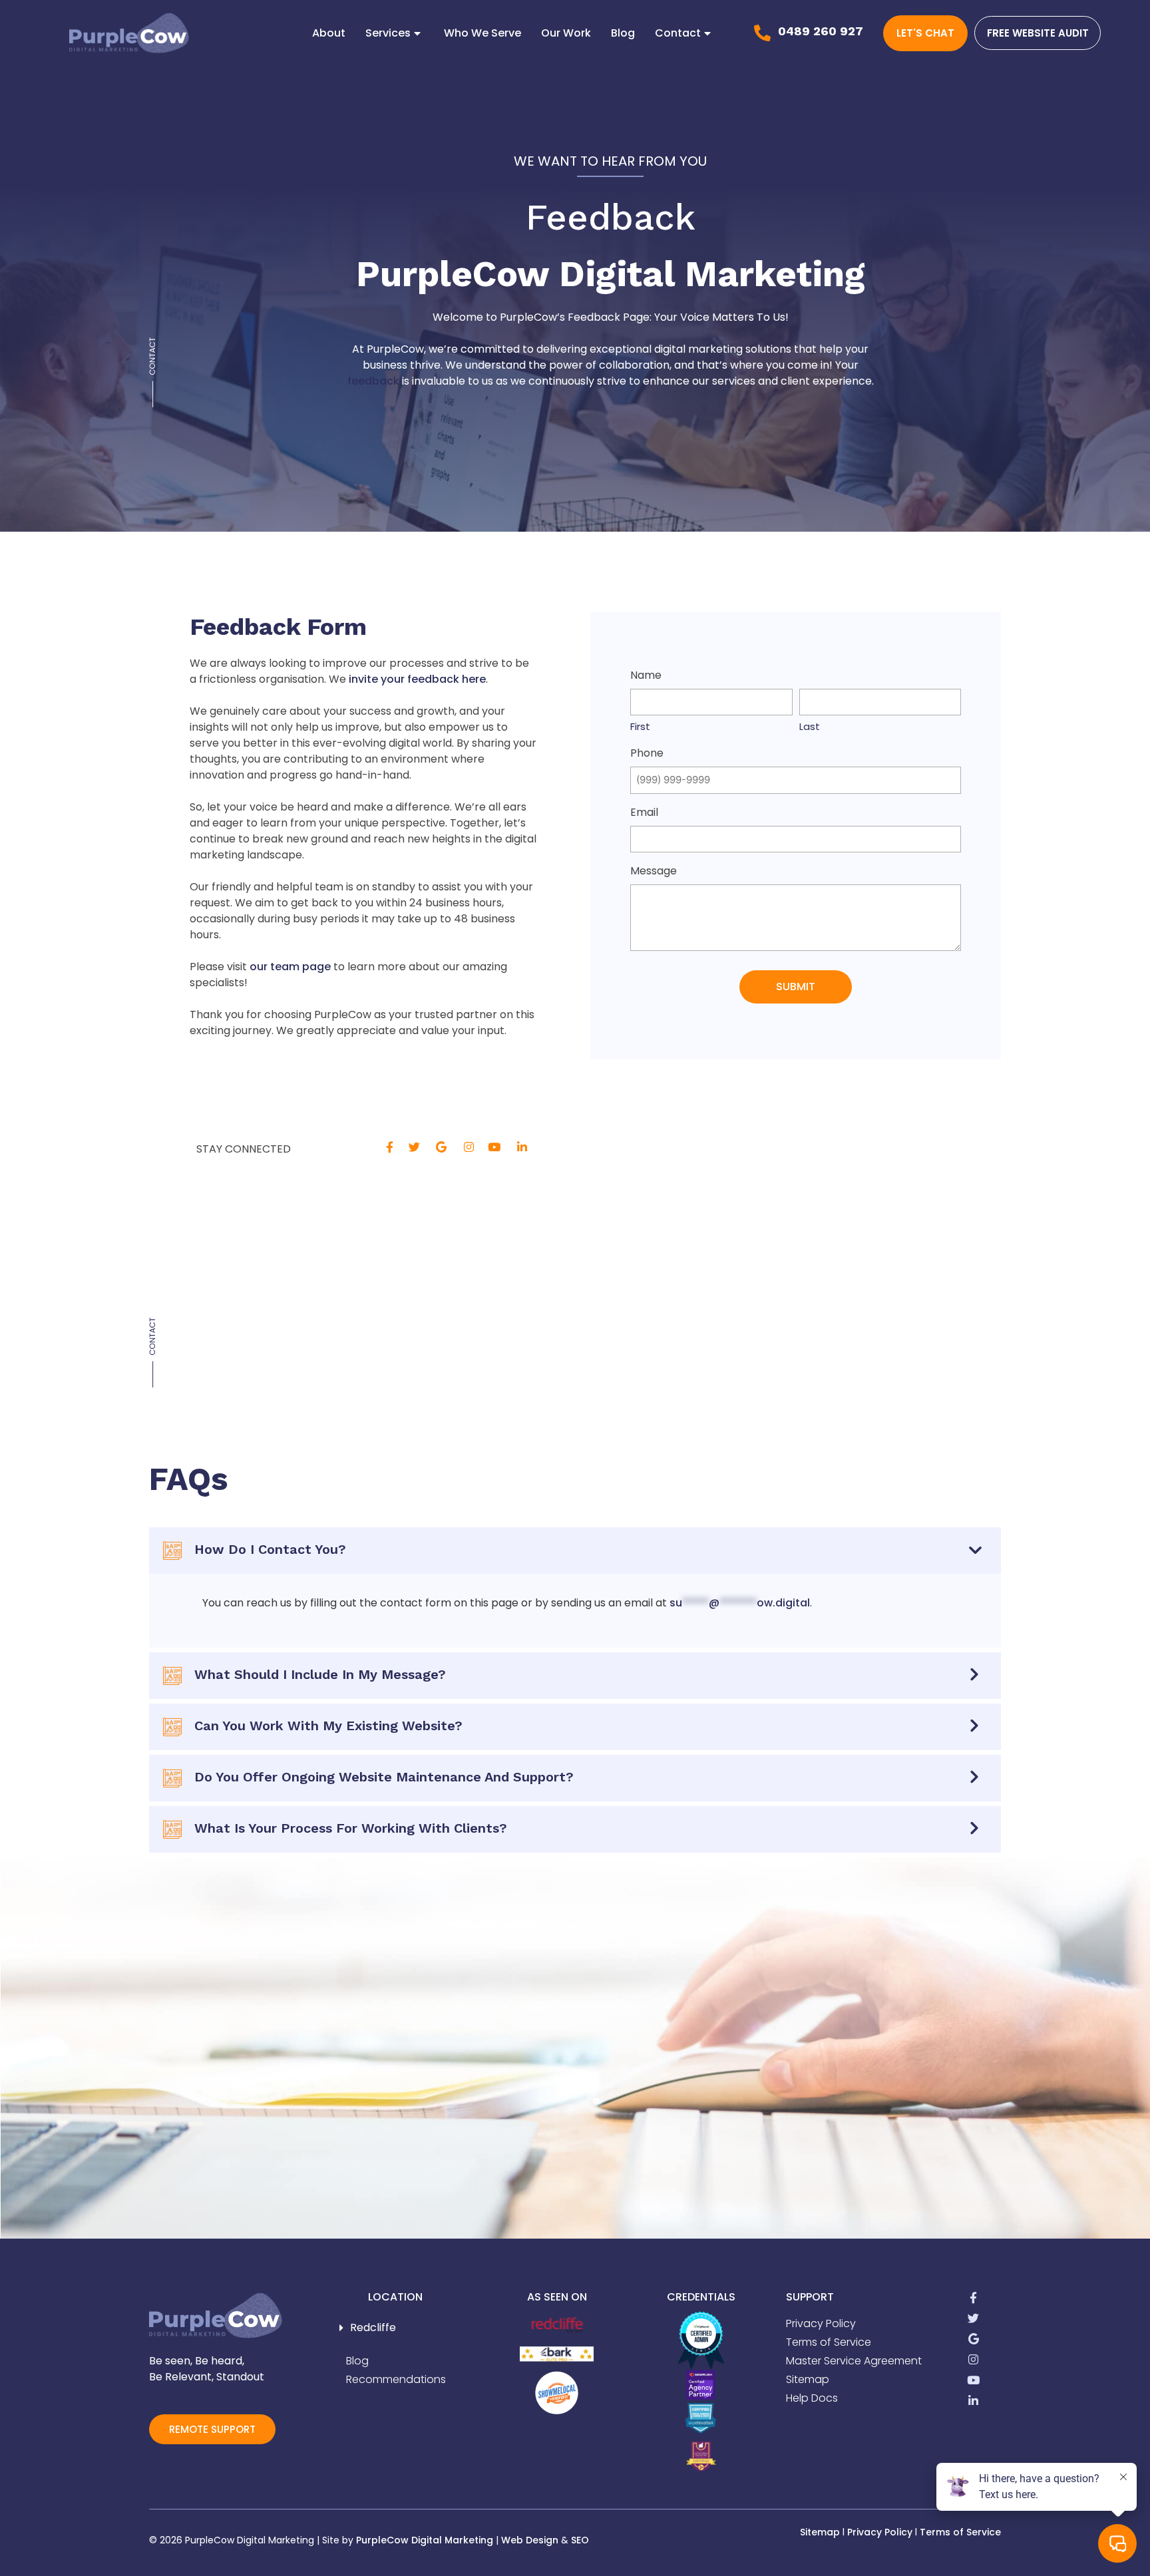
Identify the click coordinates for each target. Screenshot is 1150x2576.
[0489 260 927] (762, 33)
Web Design (530, 2540)
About (329, 33)
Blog (623, 33)
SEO (580, 2540)
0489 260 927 (821, 31)
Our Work (566, 33)
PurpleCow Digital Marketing (425, 2540)
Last (810, 726)
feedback (373, 381)
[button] (395, 2328)
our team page (290, 967)
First (640, 726)
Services (388, 33)
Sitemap (820, 2532)
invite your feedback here (417, 679)
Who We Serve (482, 33)
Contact (678, 33)
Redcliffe (373, 2327)
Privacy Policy (880, 2532)
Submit (796, 987)
